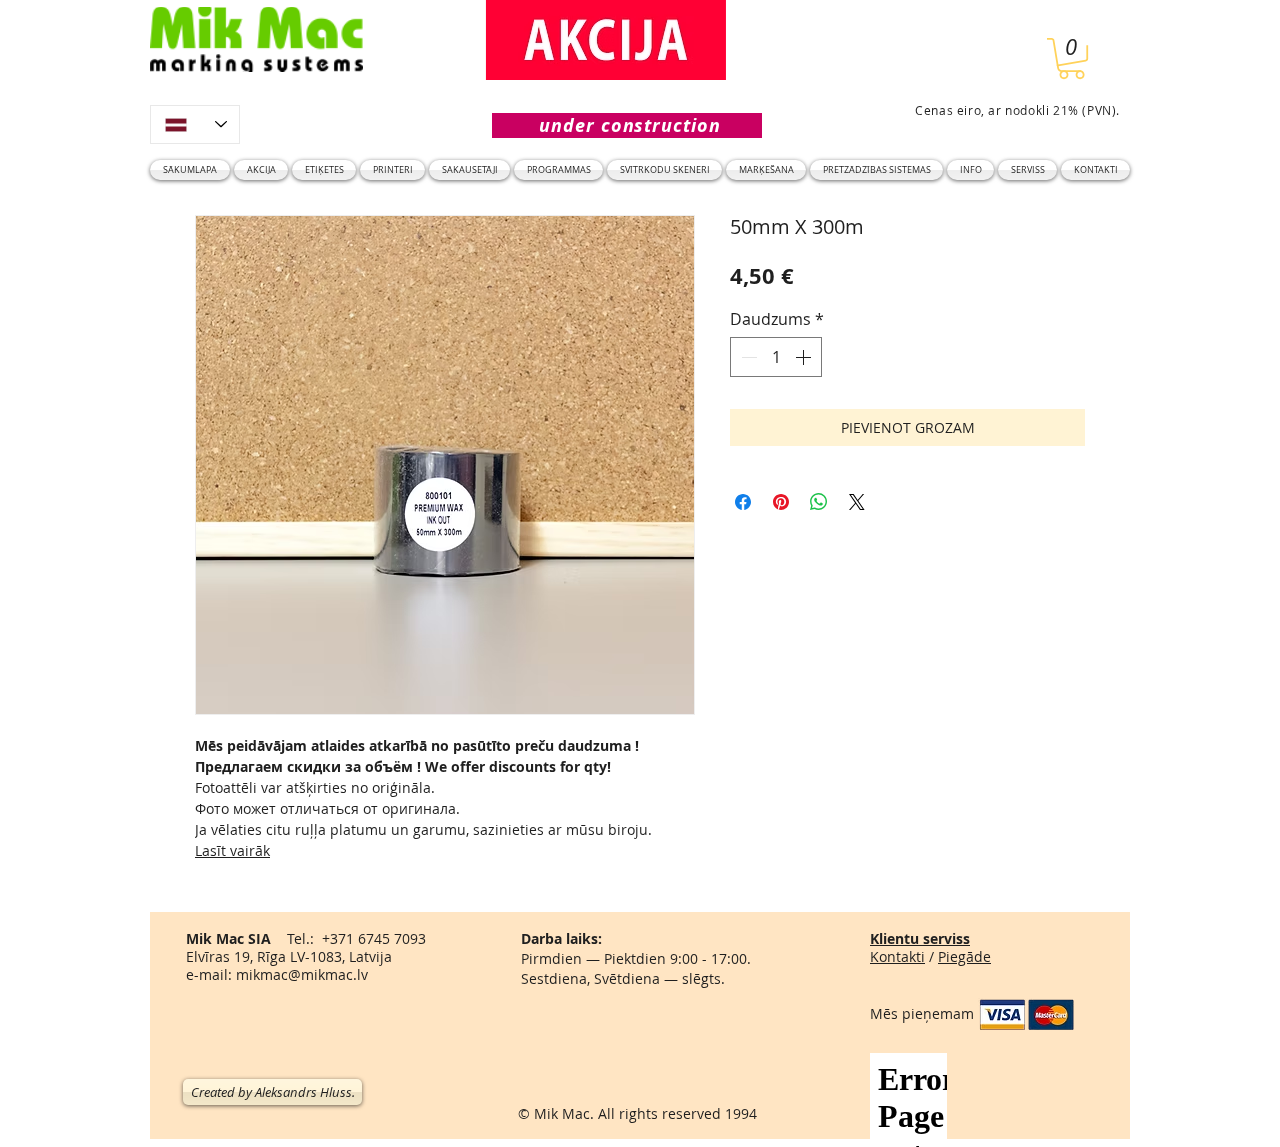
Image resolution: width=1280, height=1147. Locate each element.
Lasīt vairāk (232, 850)
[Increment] (805, 357)
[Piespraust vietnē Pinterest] (781, 502)
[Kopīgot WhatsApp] (819, 502)
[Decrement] (747, 357)
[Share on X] (857, 502)
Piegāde (964, 956)
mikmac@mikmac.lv (302, 974)
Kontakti (897, 956)
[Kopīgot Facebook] (743, 502)
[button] (1071, 58)
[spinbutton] (776, 357)
